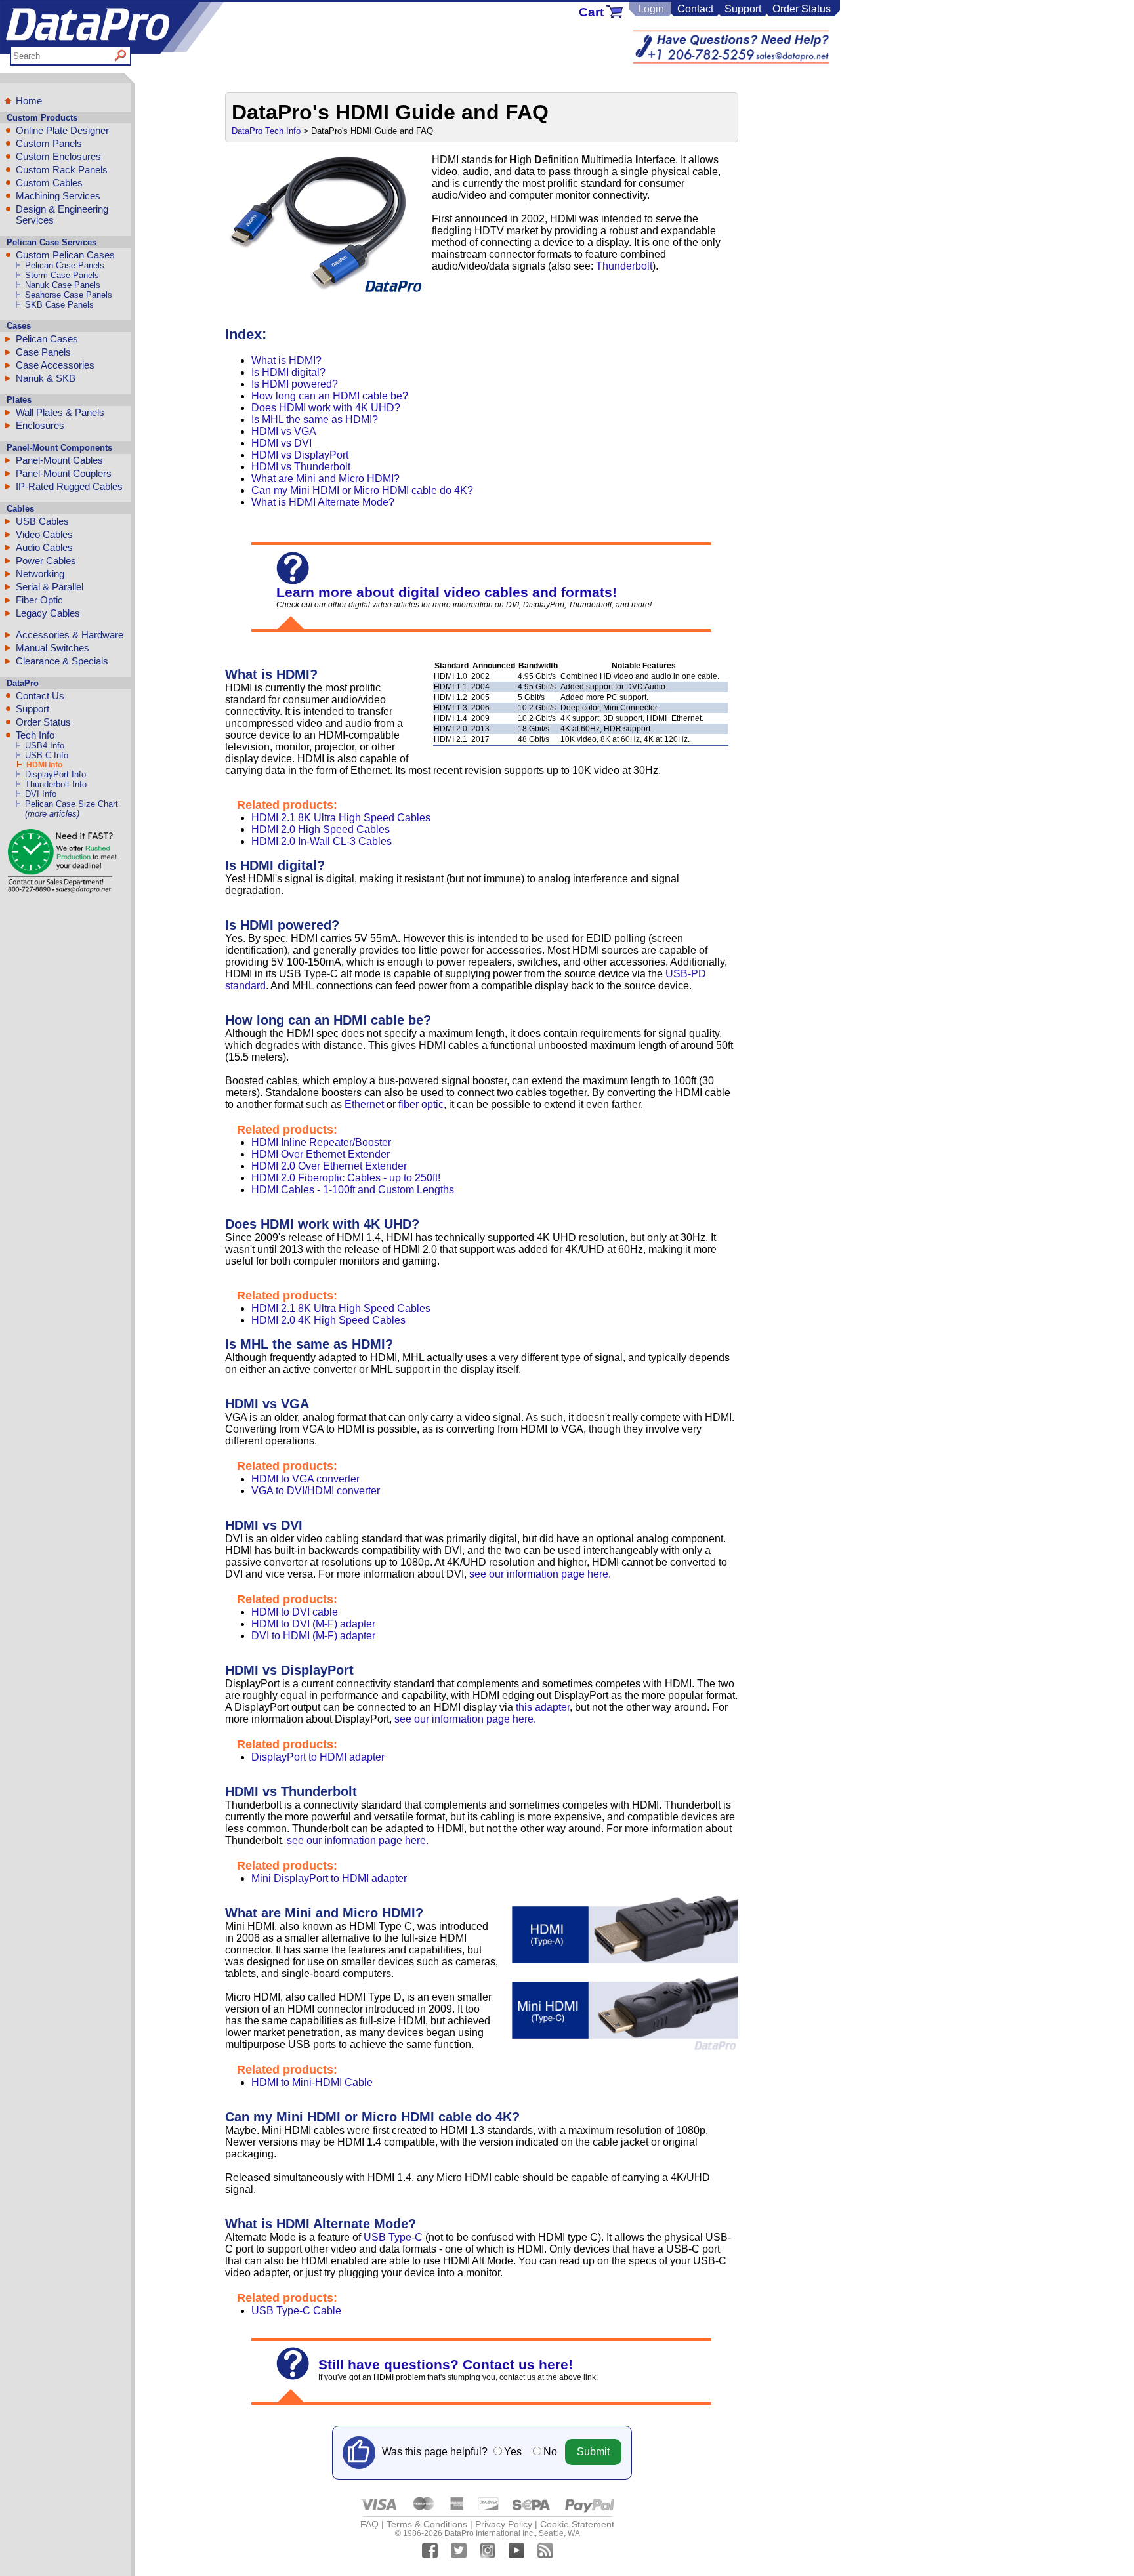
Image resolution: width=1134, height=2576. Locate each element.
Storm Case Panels (62, 275)
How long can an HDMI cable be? (330, 396)
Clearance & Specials (62, 661)
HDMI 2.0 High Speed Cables (321, 829)
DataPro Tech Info (266, 131)
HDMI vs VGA (284, 431)
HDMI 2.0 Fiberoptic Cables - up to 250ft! (346, 1178)
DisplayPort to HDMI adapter (318, 1757)
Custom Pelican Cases (65, 255)
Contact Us (40, 696)
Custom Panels (49, 143)
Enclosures (40, 425)
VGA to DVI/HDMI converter (316, 1491)
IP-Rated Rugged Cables (69, 486)
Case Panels (43, 352)
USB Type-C (393, 2237)
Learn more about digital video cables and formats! (447, 592)
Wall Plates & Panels (60, 412)
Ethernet (364, 1104)
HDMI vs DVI (282, 443)
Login (651, 9)
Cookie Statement (577, 2524)
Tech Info (35, 735)
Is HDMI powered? (295, 384)
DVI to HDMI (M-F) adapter (313, 1636)
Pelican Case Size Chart (72, 804)
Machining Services (58, 196)
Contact (695, 9)
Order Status (802, 9)
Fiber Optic (39, 600)
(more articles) (52, 814)
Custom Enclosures (58, 156)
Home (29, 101)
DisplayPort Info (55, 774)
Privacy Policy (504, 2524)
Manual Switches (52, 648)
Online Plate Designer (62, 130)
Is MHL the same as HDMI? (315, 419)
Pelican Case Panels (65, 265)
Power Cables (46, 561)
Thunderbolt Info (56, 784)
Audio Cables (44, 547)
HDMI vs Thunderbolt (301, 467)
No (550, 2452)
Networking (40, 574)
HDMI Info (44, 765)
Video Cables (44, 534)
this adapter (543, 1707)
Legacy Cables (48, 613)
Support (743, 9)
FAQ (369, 2524)
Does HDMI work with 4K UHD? (326, 408)
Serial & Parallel (50, 587)
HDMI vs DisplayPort (300, 455)
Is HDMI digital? (288, 372)
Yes (513, 2452)
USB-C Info (47, 755)
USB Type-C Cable (296, 2311)
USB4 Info (45, 746)
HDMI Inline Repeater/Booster (321, 1142)
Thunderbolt (624, 266)
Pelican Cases (47, 339)
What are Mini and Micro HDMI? (325, 479)
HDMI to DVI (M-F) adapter (313, 1624)
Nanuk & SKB (46, 378)
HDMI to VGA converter (305, 1479)
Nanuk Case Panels (63, 285)
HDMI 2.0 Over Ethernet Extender (329, 1166)
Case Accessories (55, 365)
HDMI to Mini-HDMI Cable (312, 2082)
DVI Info (41, 794)
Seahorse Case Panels (69, 295)
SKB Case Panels (59, 305)
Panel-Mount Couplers (64, 473)
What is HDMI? (286, 360)
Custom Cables (49, 183)
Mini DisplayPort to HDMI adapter (329, 1878)
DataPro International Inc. (490, 2533)
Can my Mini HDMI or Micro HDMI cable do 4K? (362, 490)
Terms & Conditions (427, 2524)
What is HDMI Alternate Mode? (323, 502)
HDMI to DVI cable (295, 1612)
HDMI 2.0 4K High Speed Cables (328, 1320)
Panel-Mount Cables (59, 460)
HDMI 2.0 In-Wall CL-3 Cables (322, 841)
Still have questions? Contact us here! (446, 2364)
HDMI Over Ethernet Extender (321, 1154)
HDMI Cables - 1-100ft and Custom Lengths (353, 1190)
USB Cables (42, 521)
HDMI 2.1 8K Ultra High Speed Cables (341, 818)
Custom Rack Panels (62, 170)
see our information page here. (540, 1574)
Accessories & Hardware (70, 635)
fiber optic (421, 1104)
